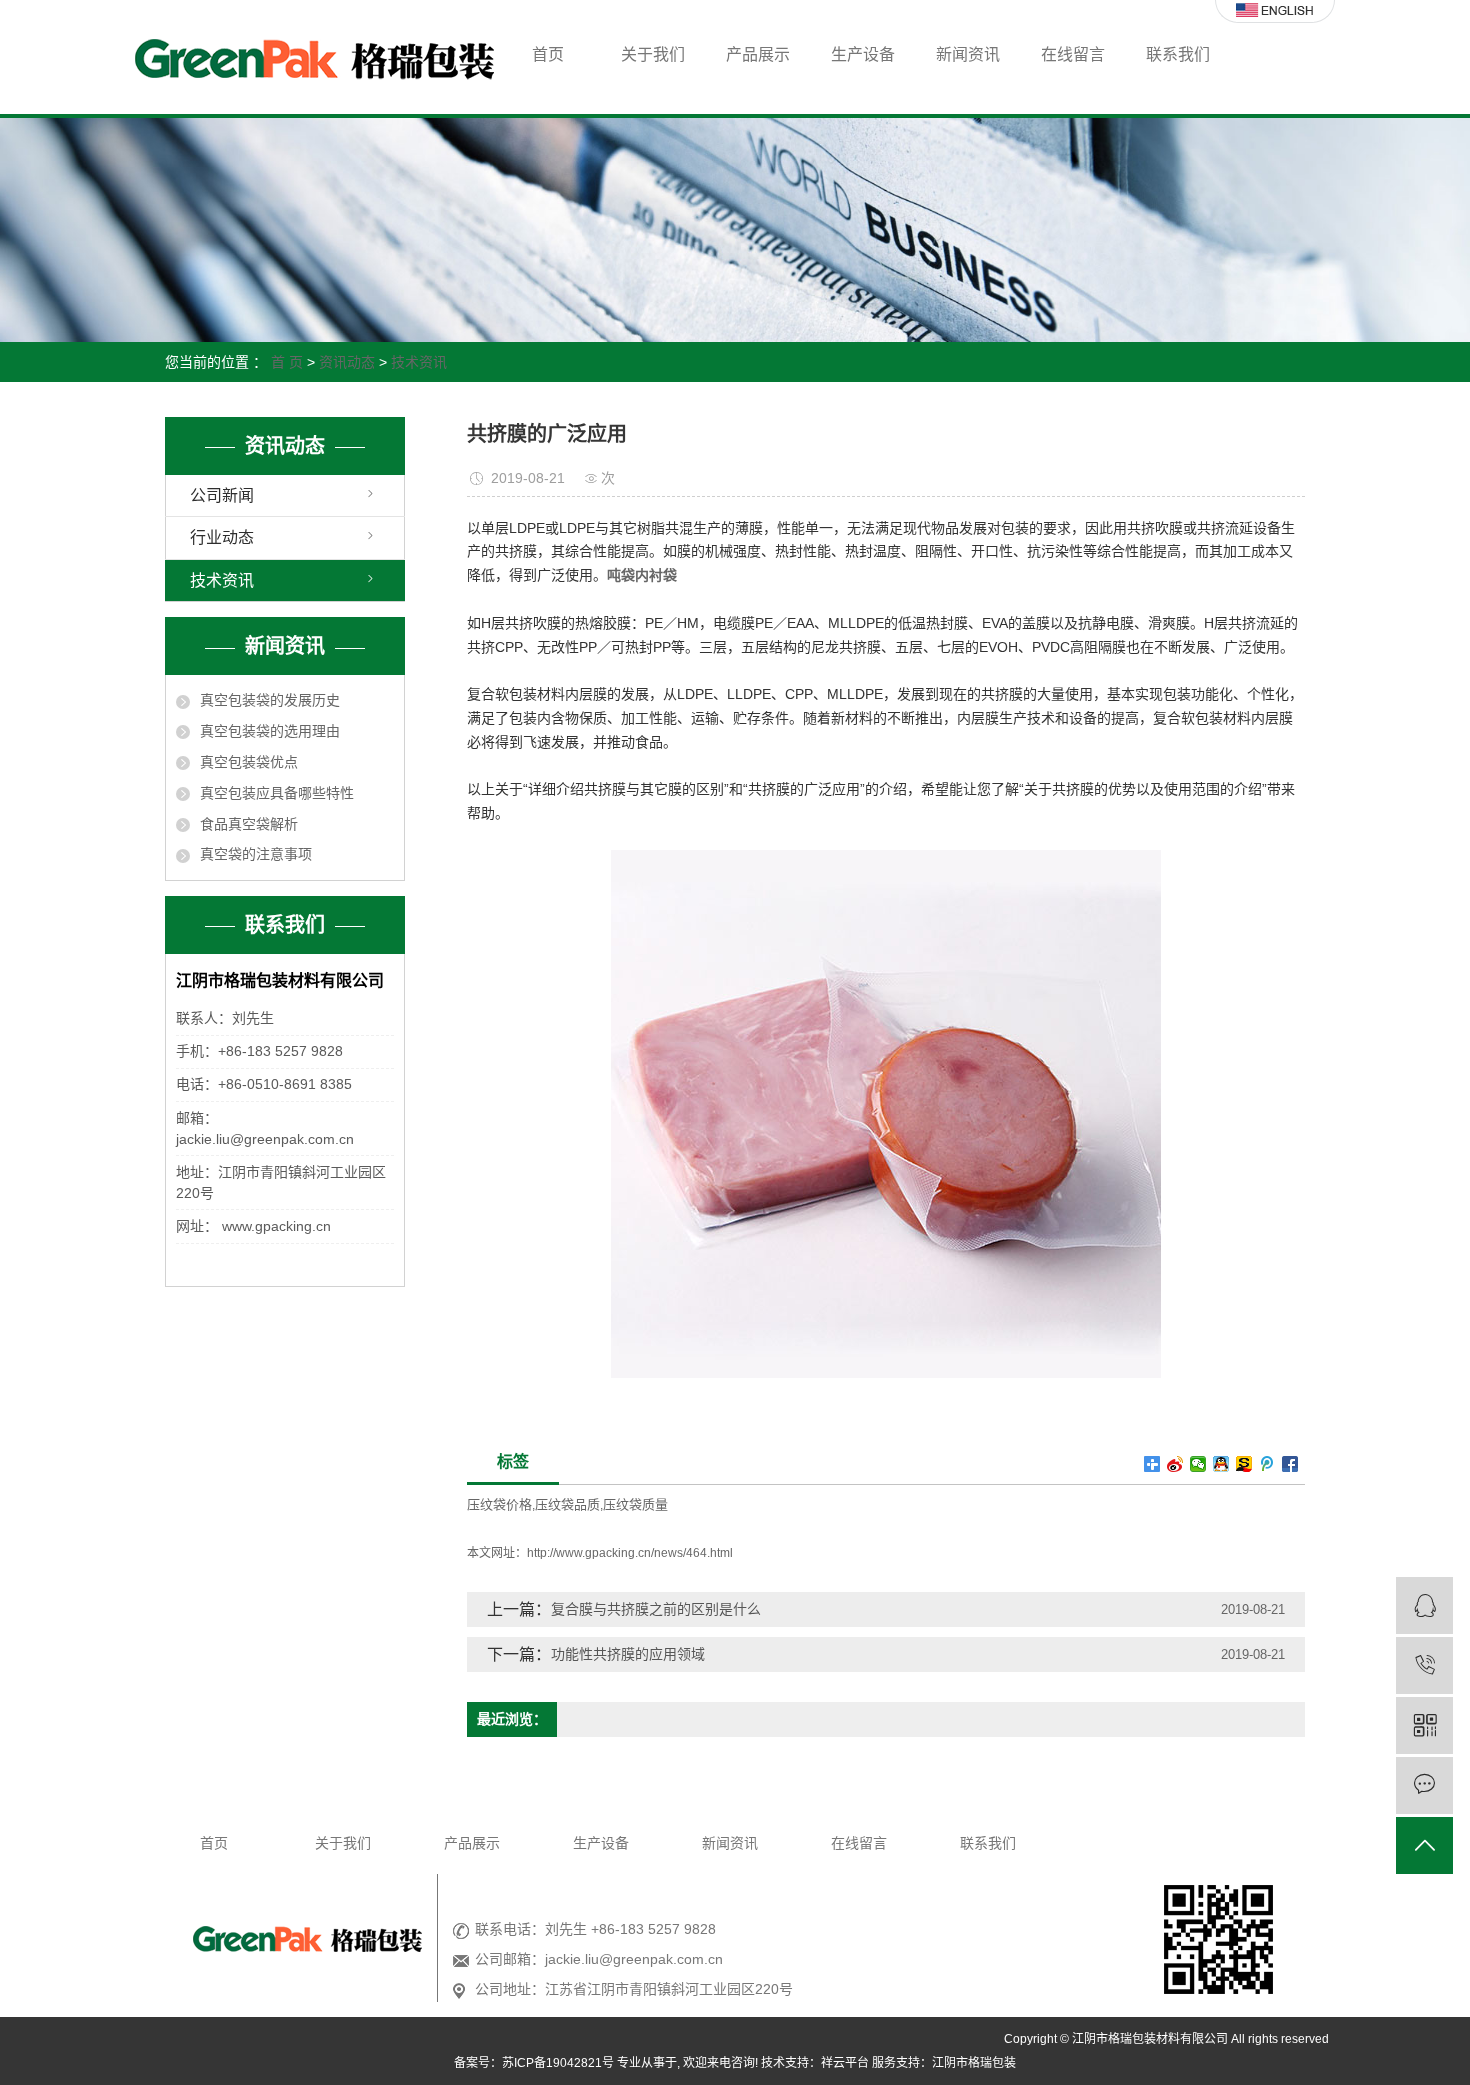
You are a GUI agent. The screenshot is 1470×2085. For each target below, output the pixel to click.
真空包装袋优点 (249, 762)
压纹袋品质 (567, 1504)
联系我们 (1178, 54)
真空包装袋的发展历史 (270, 700)
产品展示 (758, 54)
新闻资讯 (968, 54)
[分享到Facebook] (1290, 1464)
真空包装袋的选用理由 (270, 731)
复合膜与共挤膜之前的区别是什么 (656, 1609)
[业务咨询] (1424, 1605)
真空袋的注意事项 (256, 854)
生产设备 (863, 54)
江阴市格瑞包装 (974, 2063)
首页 (548, 54)
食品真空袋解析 (249, 824)
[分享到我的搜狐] (1244, 1464)
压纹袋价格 (499, 1504)
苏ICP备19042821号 (558, 2063)
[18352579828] (1424, 1665)
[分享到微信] (1198, 1464)
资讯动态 (347, 362)
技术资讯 (419, 362)
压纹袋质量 (635, 1504)
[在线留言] (1424, 1785)
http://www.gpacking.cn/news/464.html (630, 1553)
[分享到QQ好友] (1221, 1464)
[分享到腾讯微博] (1267, 1464)
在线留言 (1073, 54)
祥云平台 (845, 2063)
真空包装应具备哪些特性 (277, 793)
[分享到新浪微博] (1175, 1464)
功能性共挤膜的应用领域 (628, 1654)
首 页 (287, 362)
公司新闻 (222, 495)
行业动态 (222, 537)
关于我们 (653, 54)
